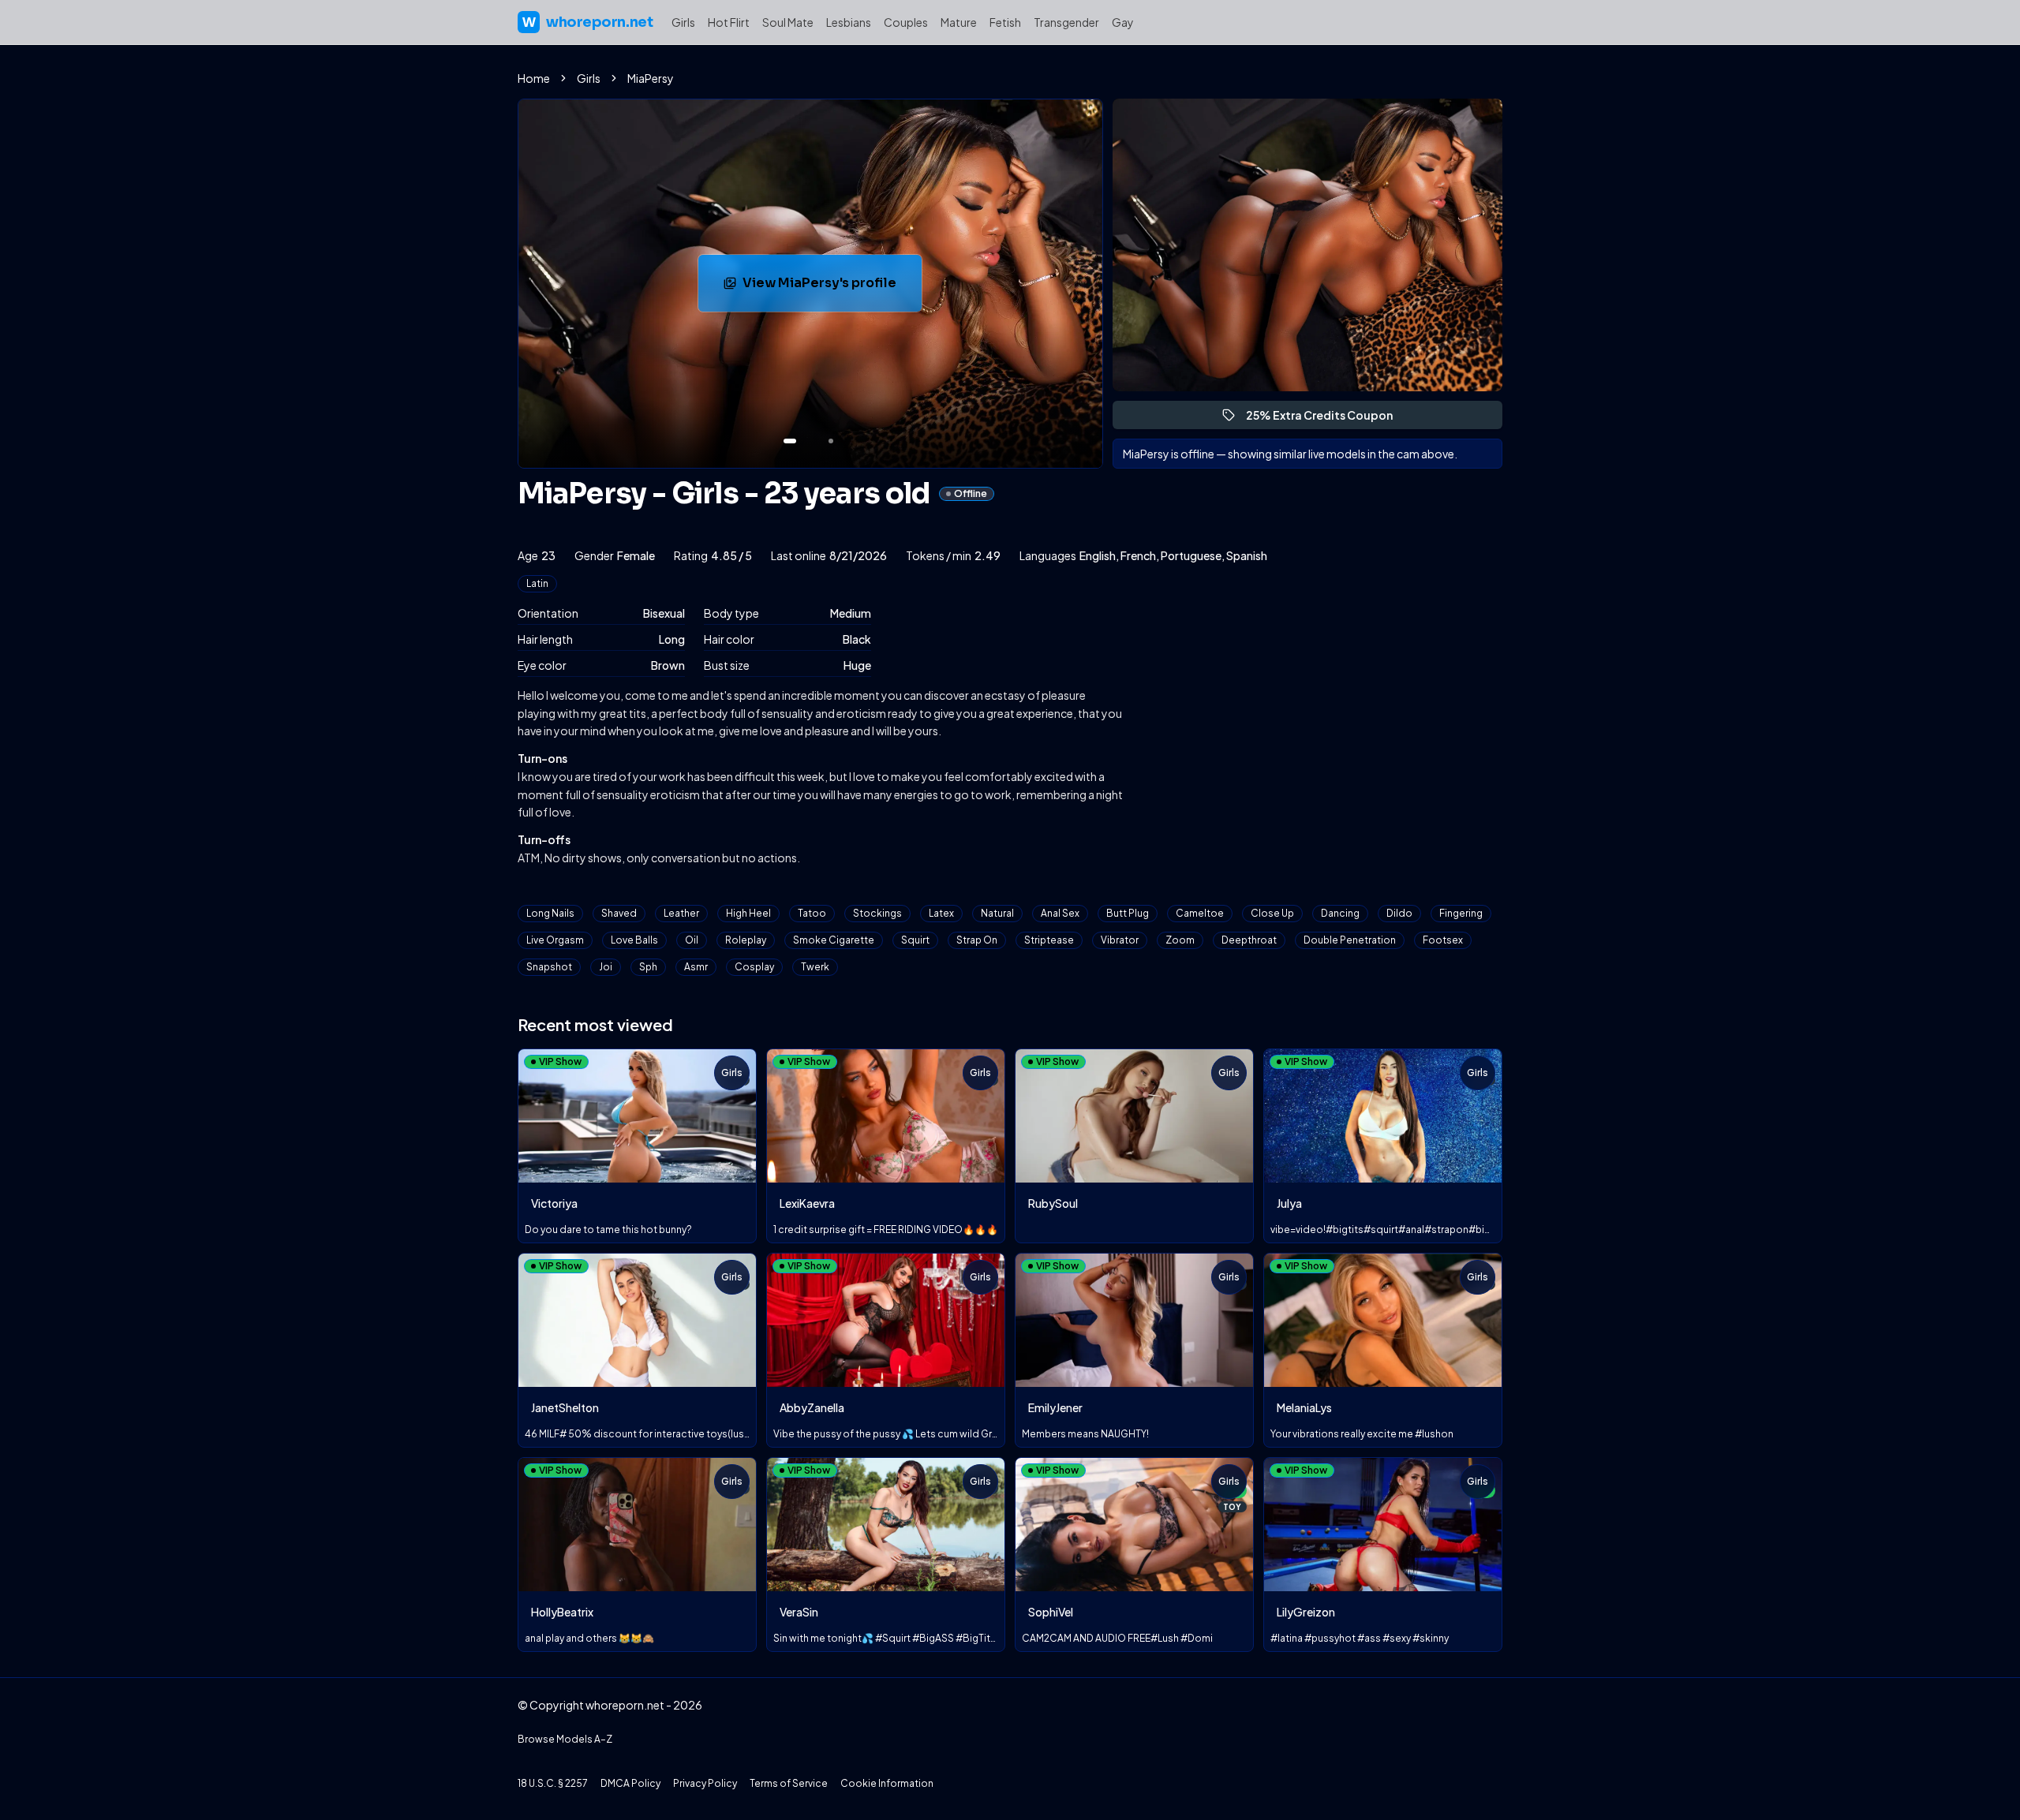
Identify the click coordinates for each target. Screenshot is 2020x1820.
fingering (1461, 913)
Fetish (1005, 22)
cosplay (754, 967)
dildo (1399, 913)
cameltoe (1200, 913)
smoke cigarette (834, 940)
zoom (1180, 940)
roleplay (746, 940)
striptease (1049, 940)
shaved (619, 913)
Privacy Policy (705, 1783)
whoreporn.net (587, 22)
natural (997, 913)
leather (681, 913)
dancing (1340, 913)
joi (606, 967)
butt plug (1128, 913)
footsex (1443, 940)
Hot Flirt (729, 22)
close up (1272, 913)
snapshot (549, 967)
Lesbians (849, 22)
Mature (959, 22)
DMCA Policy (630, 1783)
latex (941, 913)
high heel (748, 913)
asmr (696, 967)
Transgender (1066, 22)
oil (692, 940)
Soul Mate (788, 22)
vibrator (1120, 940)
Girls (683, 22)
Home (534, 78)
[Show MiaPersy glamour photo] (831, 441)
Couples (906, 22)
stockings (877, 913)
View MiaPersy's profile (832, 288)
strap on (977, 940)
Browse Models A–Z (565, 1739)
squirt (915, 940)
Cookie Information (887, 1783)
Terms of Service (789, 1783)
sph (648, 967)
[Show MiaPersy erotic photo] (790, 441)
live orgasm (555, 940)
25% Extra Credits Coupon (1326, 419)
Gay (1123, 22)
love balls (634, 940)
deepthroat (1249, 940)
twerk (815, 967)
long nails (550, 913)
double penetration (1350, 940)
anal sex (1060, 913)
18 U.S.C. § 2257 (553, 1783)
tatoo (812, 913)
